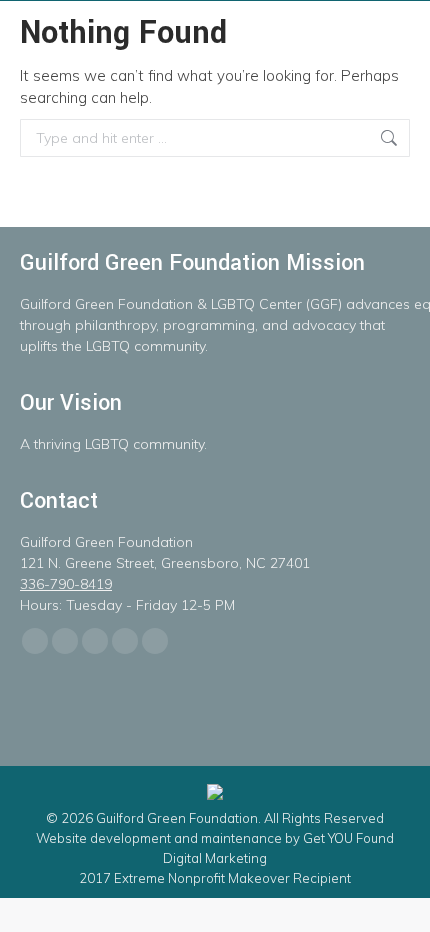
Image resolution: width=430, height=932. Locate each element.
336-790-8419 (66, 584)
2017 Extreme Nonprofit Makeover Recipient (215, 878)
